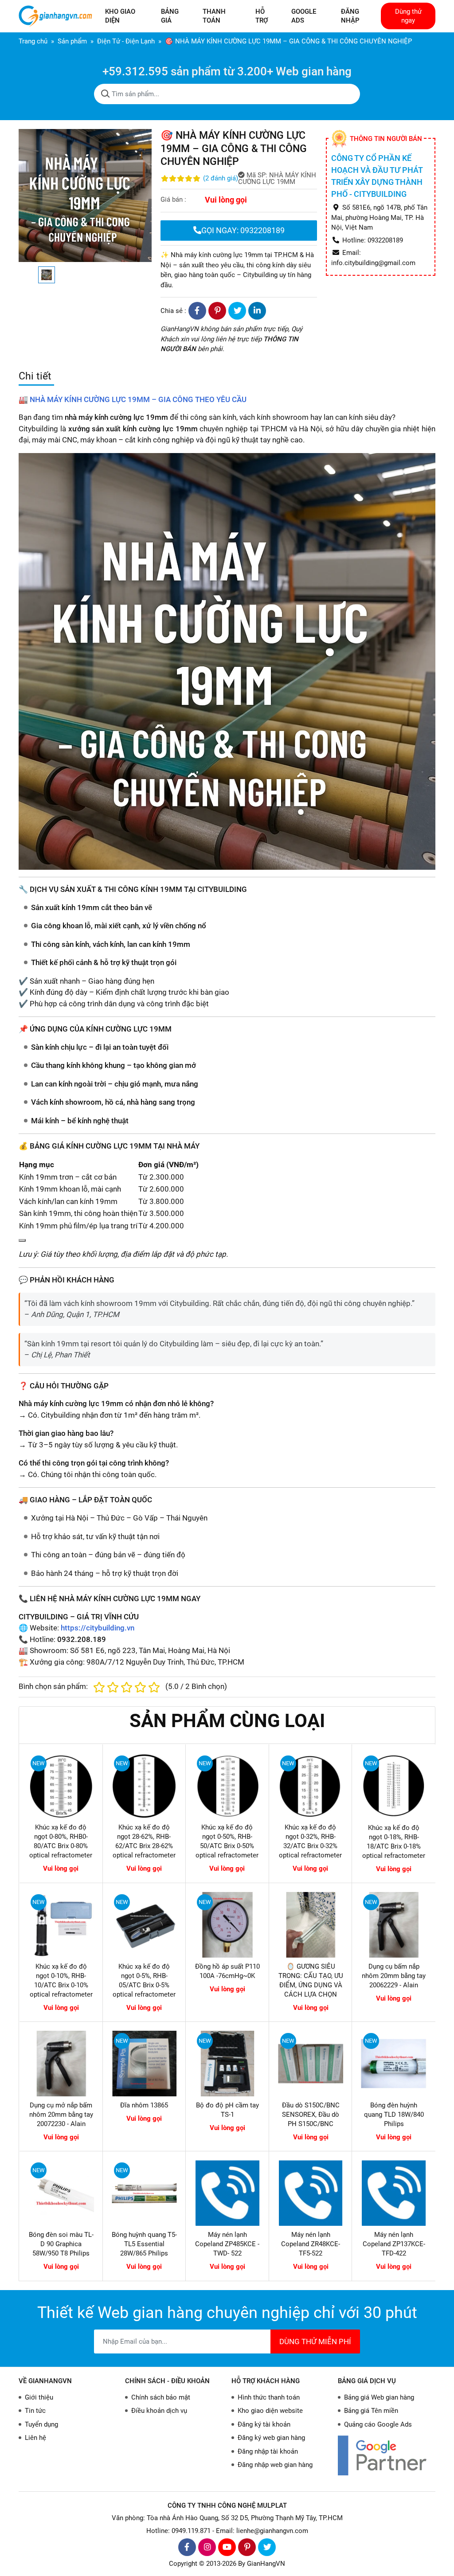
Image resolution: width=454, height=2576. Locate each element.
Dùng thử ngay (408, 16)
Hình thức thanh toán (269, 2397)
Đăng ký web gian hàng (271, 2438)
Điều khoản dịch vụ (159, 2411)
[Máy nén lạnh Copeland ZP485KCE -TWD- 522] (227, 2193)
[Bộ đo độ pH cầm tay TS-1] (227, 2064)
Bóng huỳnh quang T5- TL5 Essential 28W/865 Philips (144, 2244)
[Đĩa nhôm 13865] (145, 2064)
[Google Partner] (387, 2455)
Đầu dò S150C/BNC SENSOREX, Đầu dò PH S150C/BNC (311, 2115)
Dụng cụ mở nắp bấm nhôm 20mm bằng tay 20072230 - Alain (61, 2115)
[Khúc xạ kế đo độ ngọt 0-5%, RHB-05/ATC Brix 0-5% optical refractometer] (145, 1925)
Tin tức (35, 2411)
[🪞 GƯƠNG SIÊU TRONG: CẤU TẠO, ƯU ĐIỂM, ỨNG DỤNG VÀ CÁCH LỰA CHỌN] (311, 1925)
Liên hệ (35, 2438)
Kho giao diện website (270, 2411)
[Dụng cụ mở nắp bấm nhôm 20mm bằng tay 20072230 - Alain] (61, 2064)
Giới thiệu (39, 2397)
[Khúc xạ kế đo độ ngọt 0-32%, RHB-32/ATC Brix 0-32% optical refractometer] (311, 1786)
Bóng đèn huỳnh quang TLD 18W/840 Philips (394, 2115)
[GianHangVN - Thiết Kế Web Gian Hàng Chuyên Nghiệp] (57, 16)
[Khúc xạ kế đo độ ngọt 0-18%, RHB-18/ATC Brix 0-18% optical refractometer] (394, 1786)
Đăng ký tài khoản (264, 2424)
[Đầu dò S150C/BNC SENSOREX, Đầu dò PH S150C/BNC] (311, 2064)
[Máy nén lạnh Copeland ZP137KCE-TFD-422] (394, 2193)
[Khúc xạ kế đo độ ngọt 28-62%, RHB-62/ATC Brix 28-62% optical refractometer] (144, 1786)
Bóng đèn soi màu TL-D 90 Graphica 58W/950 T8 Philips (61, 2244)
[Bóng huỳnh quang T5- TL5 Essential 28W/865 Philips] (145, 2193)
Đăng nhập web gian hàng (275, 2465)
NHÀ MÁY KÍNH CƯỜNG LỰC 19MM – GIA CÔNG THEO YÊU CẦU (138, 399)
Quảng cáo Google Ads (378, 2424)
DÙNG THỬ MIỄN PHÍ (315, 2341)
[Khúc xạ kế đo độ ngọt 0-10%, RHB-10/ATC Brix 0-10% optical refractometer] (61, 1925)
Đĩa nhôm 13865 (144, 2105)
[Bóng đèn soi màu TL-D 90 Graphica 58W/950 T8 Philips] (61, 2193)
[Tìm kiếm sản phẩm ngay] (106, 94)
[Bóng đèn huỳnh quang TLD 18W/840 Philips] (394, 2064)
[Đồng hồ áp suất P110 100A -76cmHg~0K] (227, 1925)
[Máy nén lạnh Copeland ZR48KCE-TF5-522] (311, 2193)
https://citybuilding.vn (98, 1628)
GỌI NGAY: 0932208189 (243, 230)
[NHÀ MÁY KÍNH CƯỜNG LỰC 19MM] (227, 661)
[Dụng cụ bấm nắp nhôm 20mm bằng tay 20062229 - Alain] (394, 1925)
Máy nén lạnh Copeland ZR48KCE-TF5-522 (311, 2244)
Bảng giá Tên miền (371, 2411)
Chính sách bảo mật (161, 2397)
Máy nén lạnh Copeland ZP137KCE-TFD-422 (394, 2244)
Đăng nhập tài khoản (268, 2451)
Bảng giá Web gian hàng (379, 2397)
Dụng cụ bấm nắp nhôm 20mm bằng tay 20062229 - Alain (394, 1976)
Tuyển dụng (41, 2424)
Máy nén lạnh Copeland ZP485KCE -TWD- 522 (227, 2244)
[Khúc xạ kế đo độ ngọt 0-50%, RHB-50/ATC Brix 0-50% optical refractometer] (227, 1786)
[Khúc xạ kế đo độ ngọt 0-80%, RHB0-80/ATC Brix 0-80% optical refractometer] (61, 1786)
